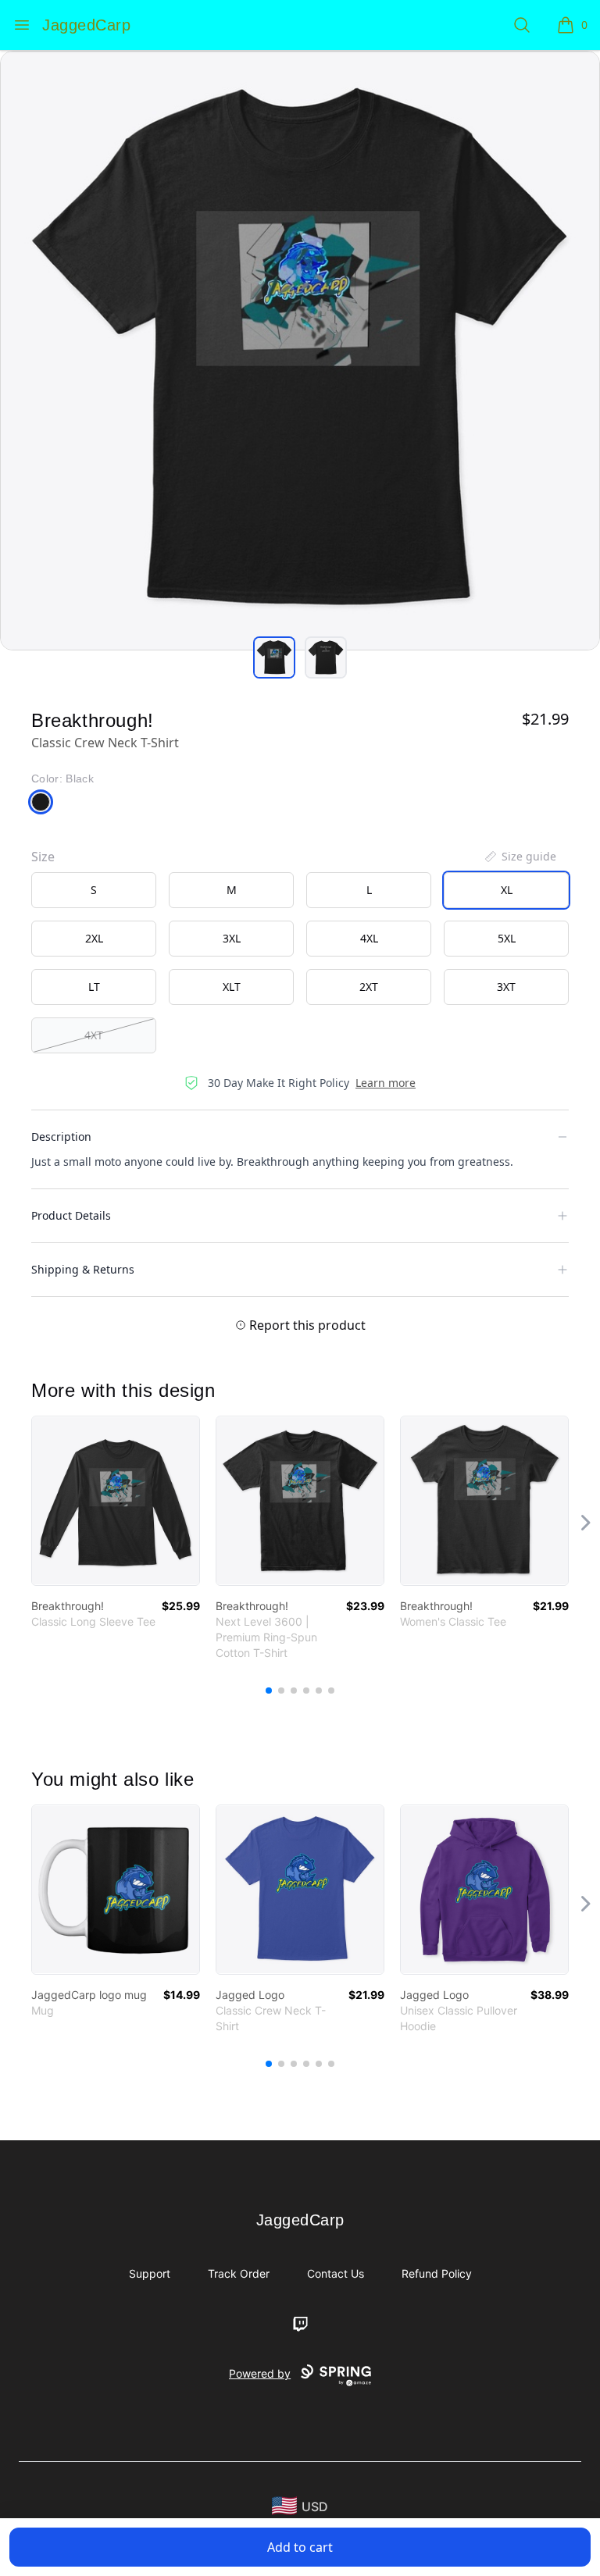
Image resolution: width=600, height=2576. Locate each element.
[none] (520, 857)
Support (150, 2273)
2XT (369, 987)
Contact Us (336, 2273)
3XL (232, 938)
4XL (369, 938)
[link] (116, 1501)
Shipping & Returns (83, 1269)
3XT (506, 987)
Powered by (260, 2373)
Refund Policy (437, 2273)
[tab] (274, 657)
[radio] (94, 890)
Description (61, 1137)
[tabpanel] (300, 351)
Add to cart (300, 2547)
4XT (94, 1035)
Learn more (386, 1083)
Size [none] (43, 857)
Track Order (239, 2273)
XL (507, 890)
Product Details (71, 1215)
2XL (94, 938)
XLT (232, 987)
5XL (507, 938)
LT (94, 987)
